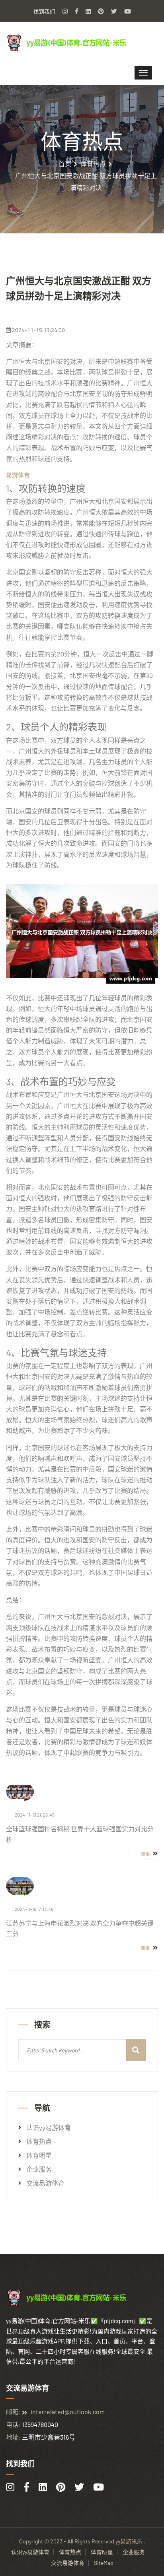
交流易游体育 (45, 2183)
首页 (65, 164)
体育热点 (93, 164)
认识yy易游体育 (49, 2128)
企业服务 (39, 2169)
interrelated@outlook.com (68, 2412)
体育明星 (39, 2155)
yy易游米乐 (129, 2541)
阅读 (146, 1854)
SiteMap (104, 2563)
